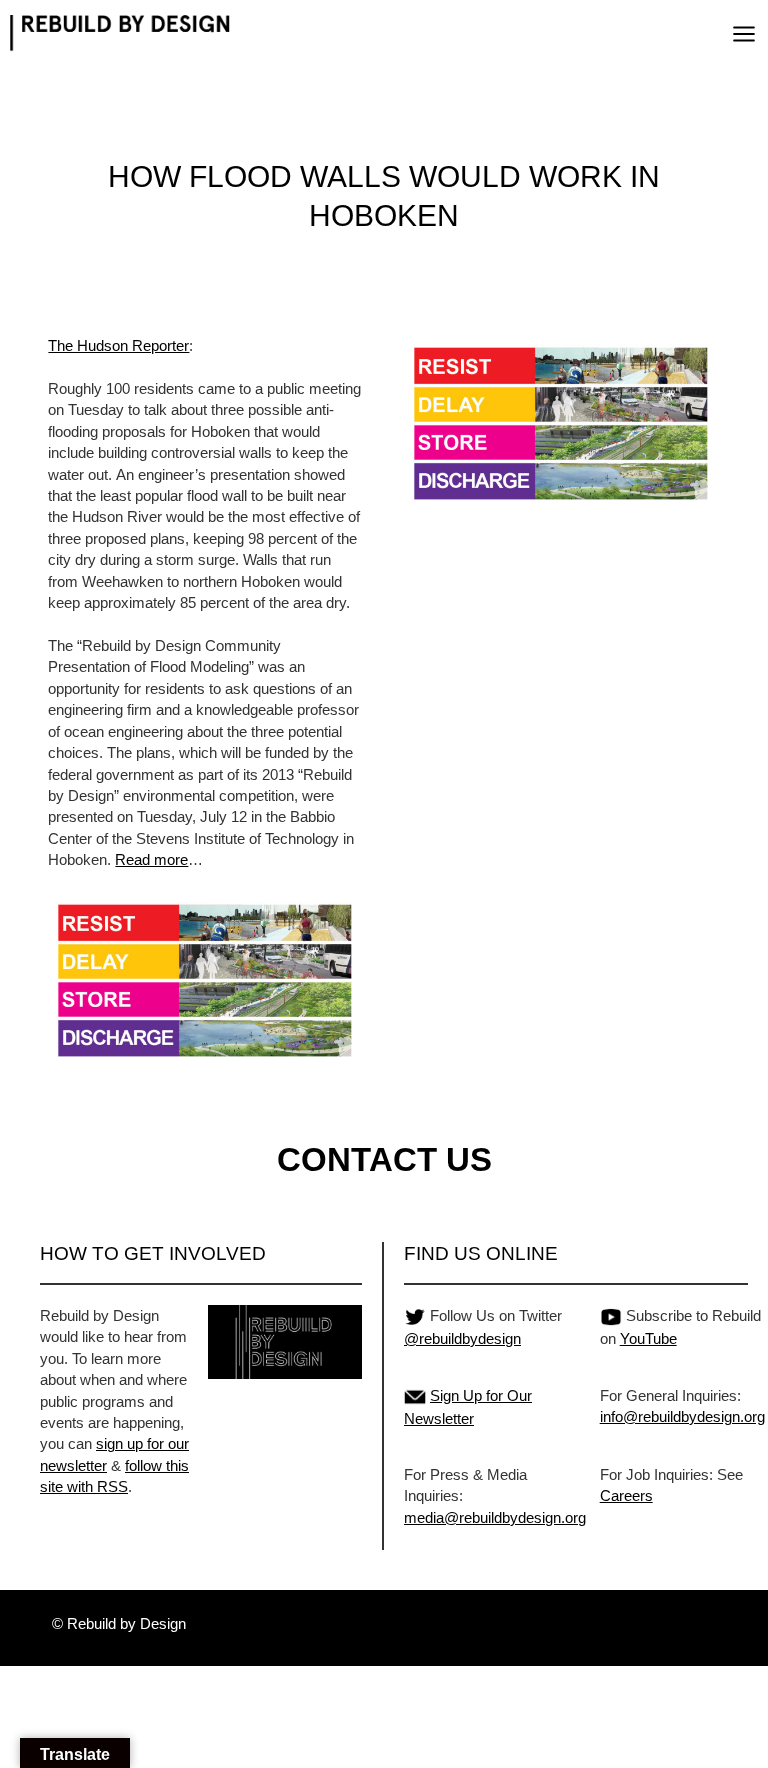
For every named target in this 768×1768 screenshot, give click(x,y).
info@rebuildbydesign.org (682, 1416)
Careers (626, 1495)
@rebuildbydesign (462, 1338)
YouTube (648, 1338)
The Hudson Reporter (118, 345)
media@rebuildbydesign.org (495, 1517)
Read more (151, 859)
